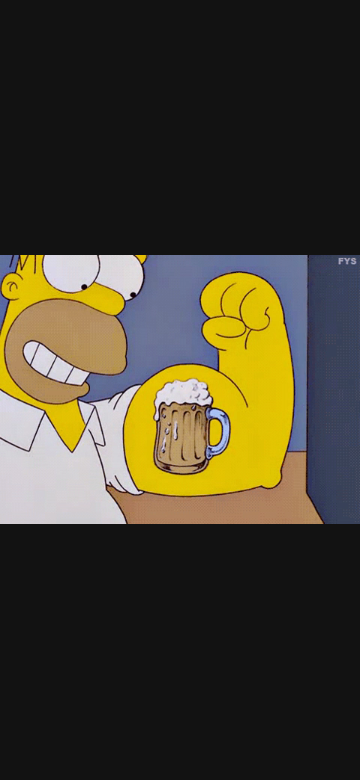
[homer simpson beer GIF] (180, 390)
